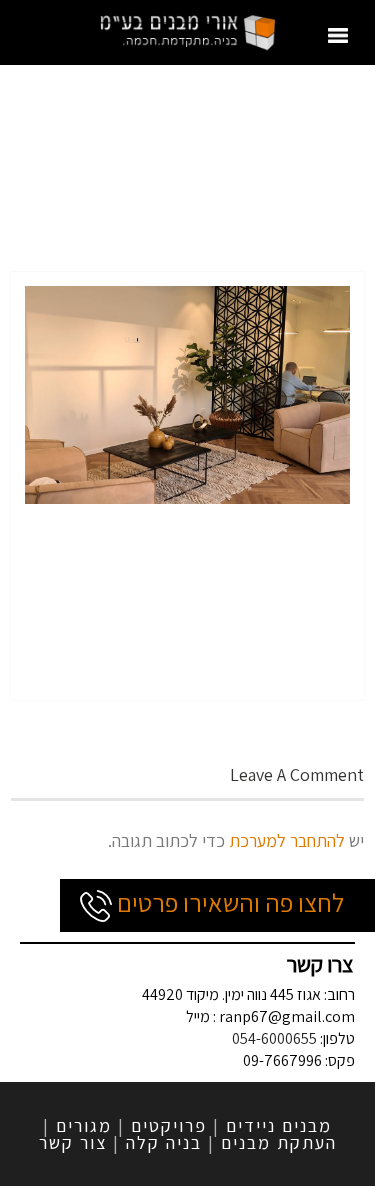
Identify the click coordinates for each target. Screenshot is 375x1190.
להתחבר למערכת (287, 840)
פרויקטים (169, 1125)
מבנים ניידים (279, 1125)
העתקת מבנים (279, 1142)
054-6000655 (274, 1038)
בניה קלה (164, 1142)
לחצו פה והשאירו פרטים (228, 902)
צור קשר (73, 1142)
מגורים (84, 1125)
